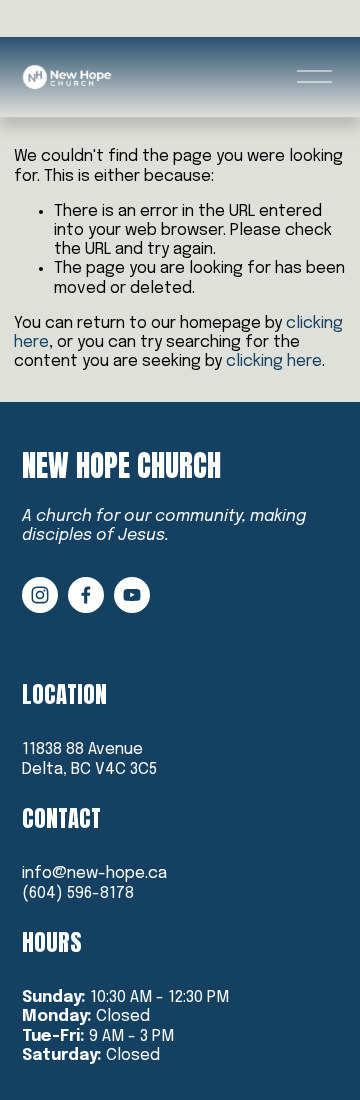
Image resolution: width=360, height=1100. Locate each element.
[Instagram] (40, 595)
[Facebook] (86, 595)
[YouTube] (132, 595)
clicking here (274, 361)
